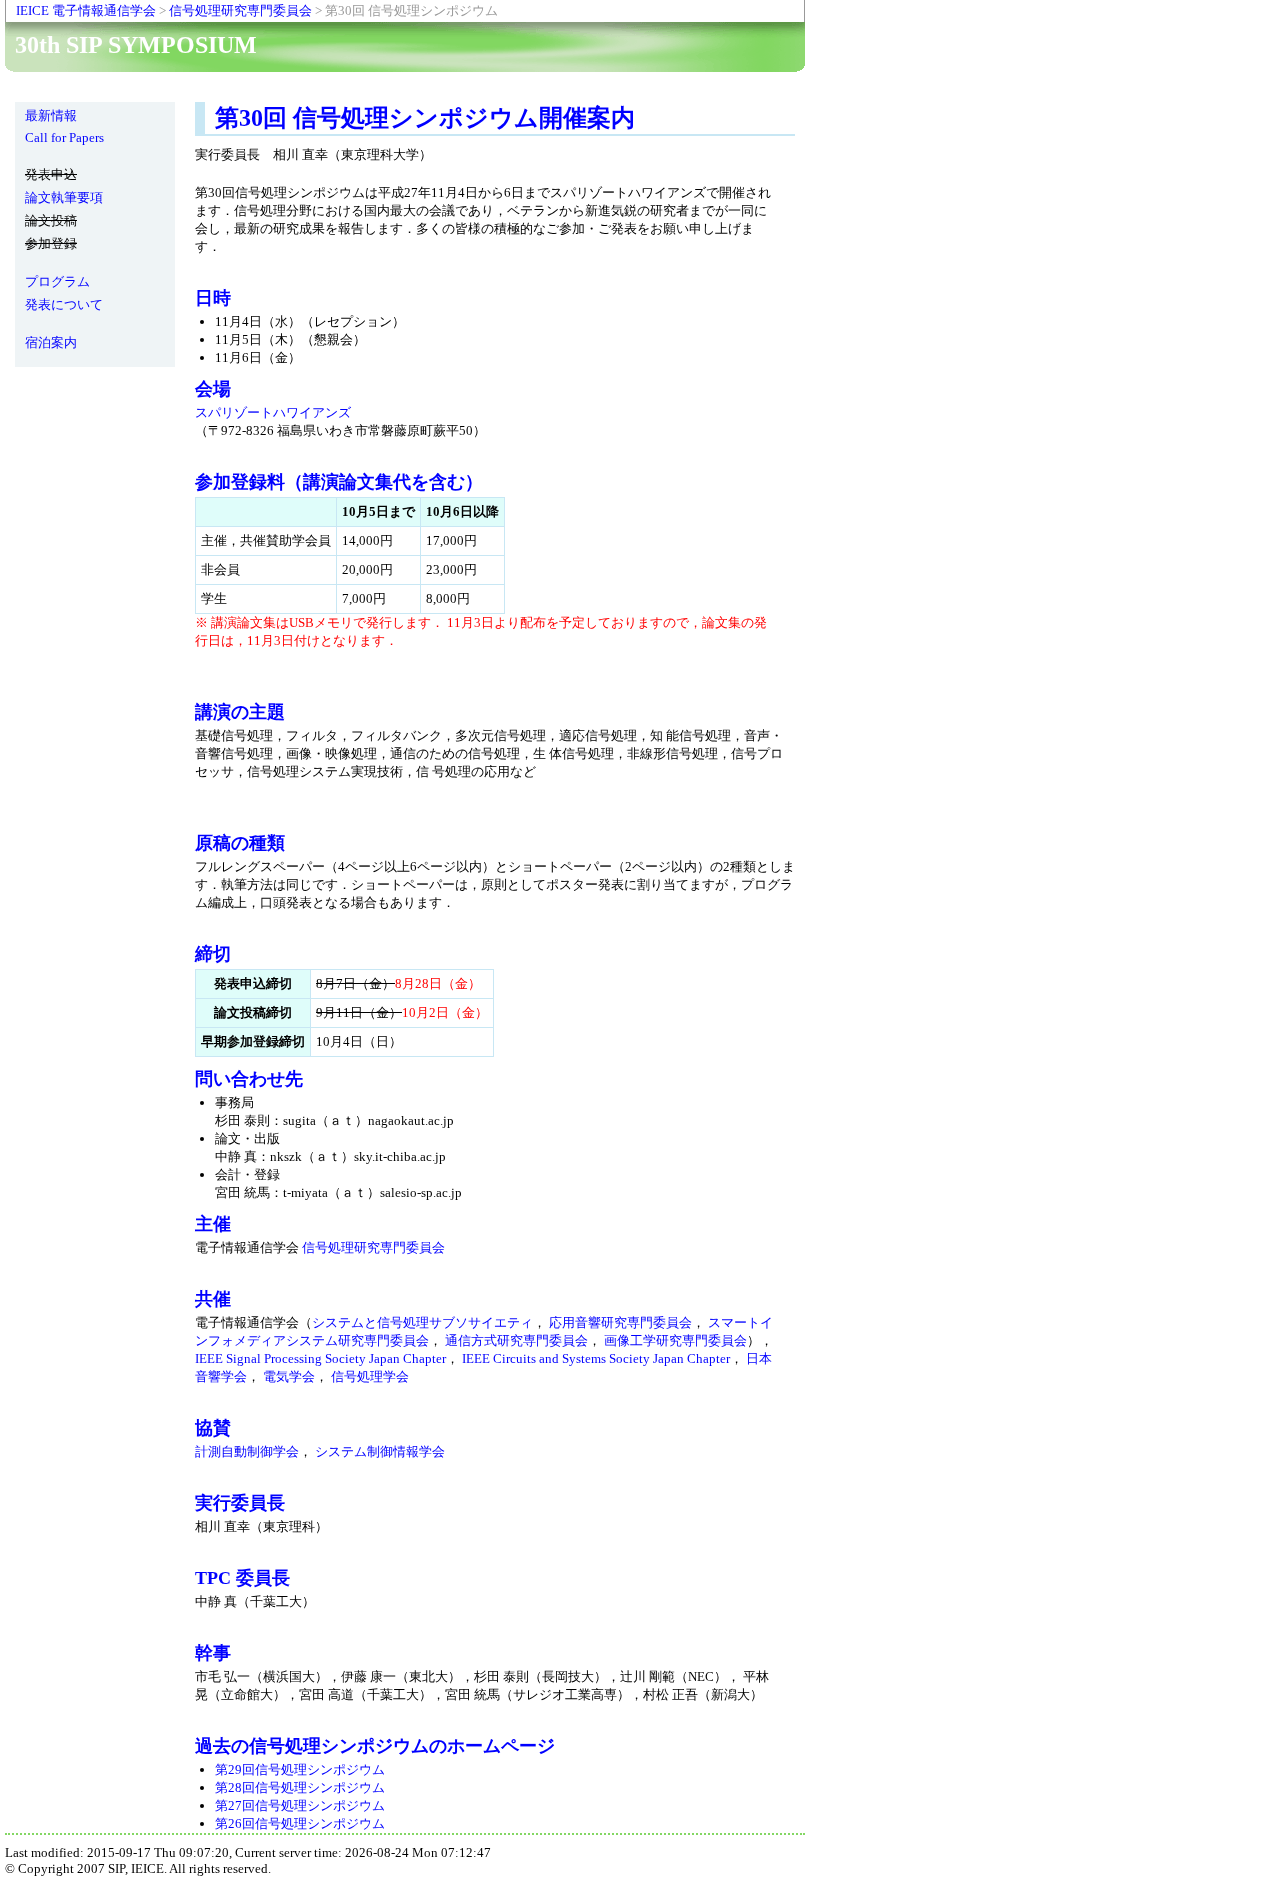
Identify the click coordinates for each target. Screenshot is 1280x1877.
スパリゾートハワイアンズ (273, 412)
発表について (64, 304)
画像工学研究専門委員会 (675, 1340)
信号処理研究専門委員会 (240, 10)
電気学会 (289, 1376)
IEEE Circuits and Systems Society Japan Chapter (596, 1358)
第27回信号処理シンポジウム (300, 1805)
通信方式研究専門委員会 (516, 1340)
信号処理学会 (370, 1376)
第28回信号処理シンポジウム (300, 1787)
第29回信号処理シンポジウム (300, 1769)
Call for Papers (64, 137)
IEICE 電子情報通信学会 (86, 10)
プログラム (57, 281)
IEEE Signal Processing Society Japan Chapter (320, 1358)
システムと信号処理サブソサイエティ (422, 1322)
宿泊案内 (51, 342)
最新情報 (51, 115)
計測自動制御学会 (247, 1451)
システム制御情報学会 (380, 1451)
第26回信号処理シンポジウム (300, 1823)
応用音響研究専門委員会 (620, 1322)
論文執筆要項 (64, 197)
